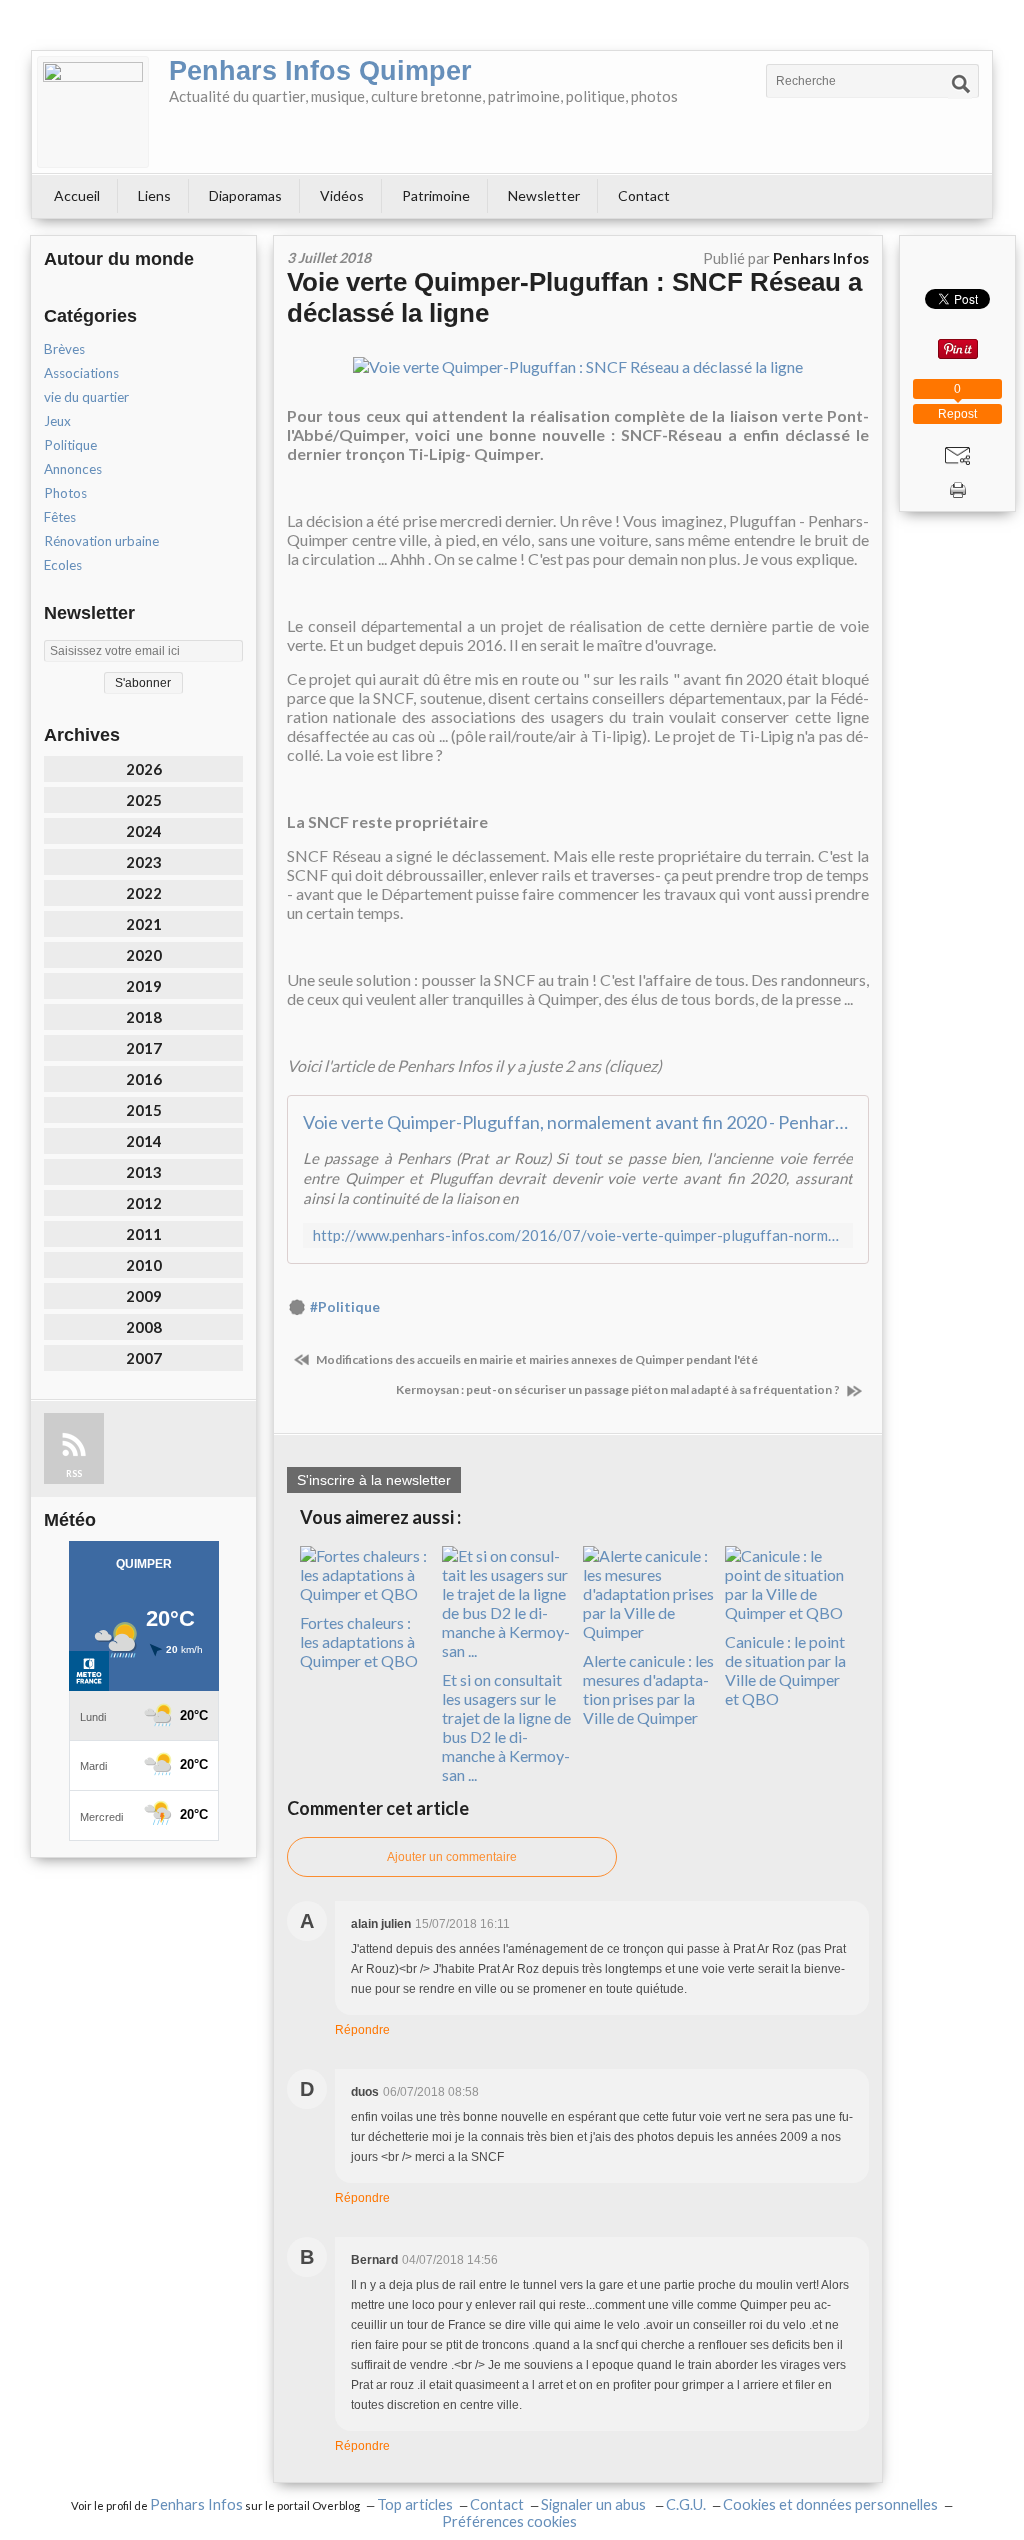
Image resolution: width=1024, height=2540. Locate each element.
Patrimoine (436, 195)
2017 (144, 1048)
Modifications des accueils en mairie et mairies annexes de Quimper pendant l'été (536, 1359)
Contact (644, 195)
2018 (144, 1017)
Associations (81, 373)
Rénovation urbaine (101, 541)
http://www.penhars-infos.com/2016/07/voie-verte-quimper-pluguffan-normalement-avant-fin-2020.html (578, 1235)
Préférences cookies (509, 2521)
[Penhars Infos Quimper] (93, 112)
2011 (144, 1234)
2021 (144, 924)
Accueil (77, 195)
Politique (70, 445)
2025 (144, 800)
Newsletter (544, 195)
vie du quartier (86, 397)
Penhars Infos (196, 2504)
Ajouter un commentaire (452, 1857)
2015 (144, 1110)
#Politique (345, 1307)
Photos (65, 493)
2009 (144, 1296)
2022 (144, 893)
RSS (74, 1473)
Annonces (73, 469)
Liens (154, 195)
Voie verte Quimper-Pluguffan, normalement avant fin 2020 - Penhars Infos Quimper (578, 1122)
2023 (144, 862)
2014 (144, 1141)
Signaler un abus (595, 2504)
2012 (144, 1203)
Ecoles (63, 565)
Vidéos (342, 195)
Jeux (57, 421)
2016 (144, 1079)
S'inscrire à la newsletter (374, 1480)
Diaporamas (245, 195)
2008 (144, 1327)
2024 (144, 831)
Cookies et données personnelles (830, 2504)
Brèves (64, 349)
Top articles (415, 2504)
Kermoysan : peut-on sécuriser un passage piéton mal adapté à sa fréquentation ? (619, 1389)
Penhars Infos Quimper (320, 71)
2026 (144, 769)
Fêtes (60, 517)
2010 (144, 1265)
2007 (144, 1358)
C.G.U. (686, 2504)
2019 (144, 986)
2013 (144, 1172)
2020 (144, 955)
